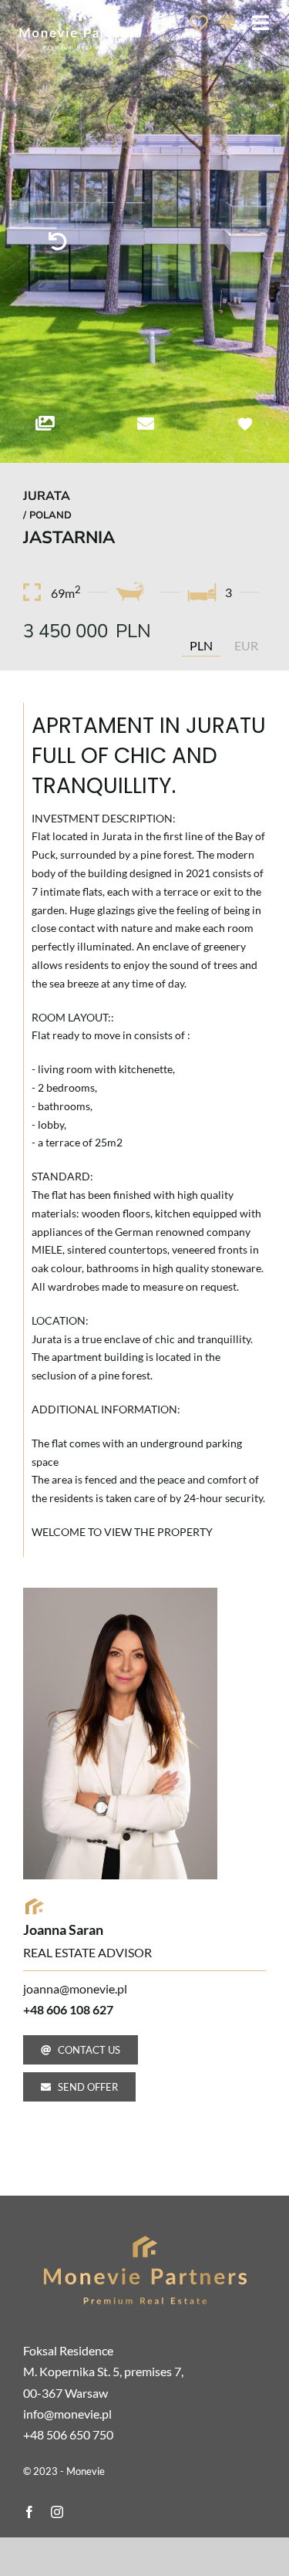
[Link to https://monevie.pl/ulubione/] (199, 23)
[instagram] (57, 2512)
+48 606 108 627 (68, 2009)
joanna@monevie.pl (75, 1989)
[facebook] (29, 2512)
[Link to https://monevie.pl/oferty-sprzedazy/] (58, 241)
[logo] (145, 2234)
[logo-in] (80, 10)
